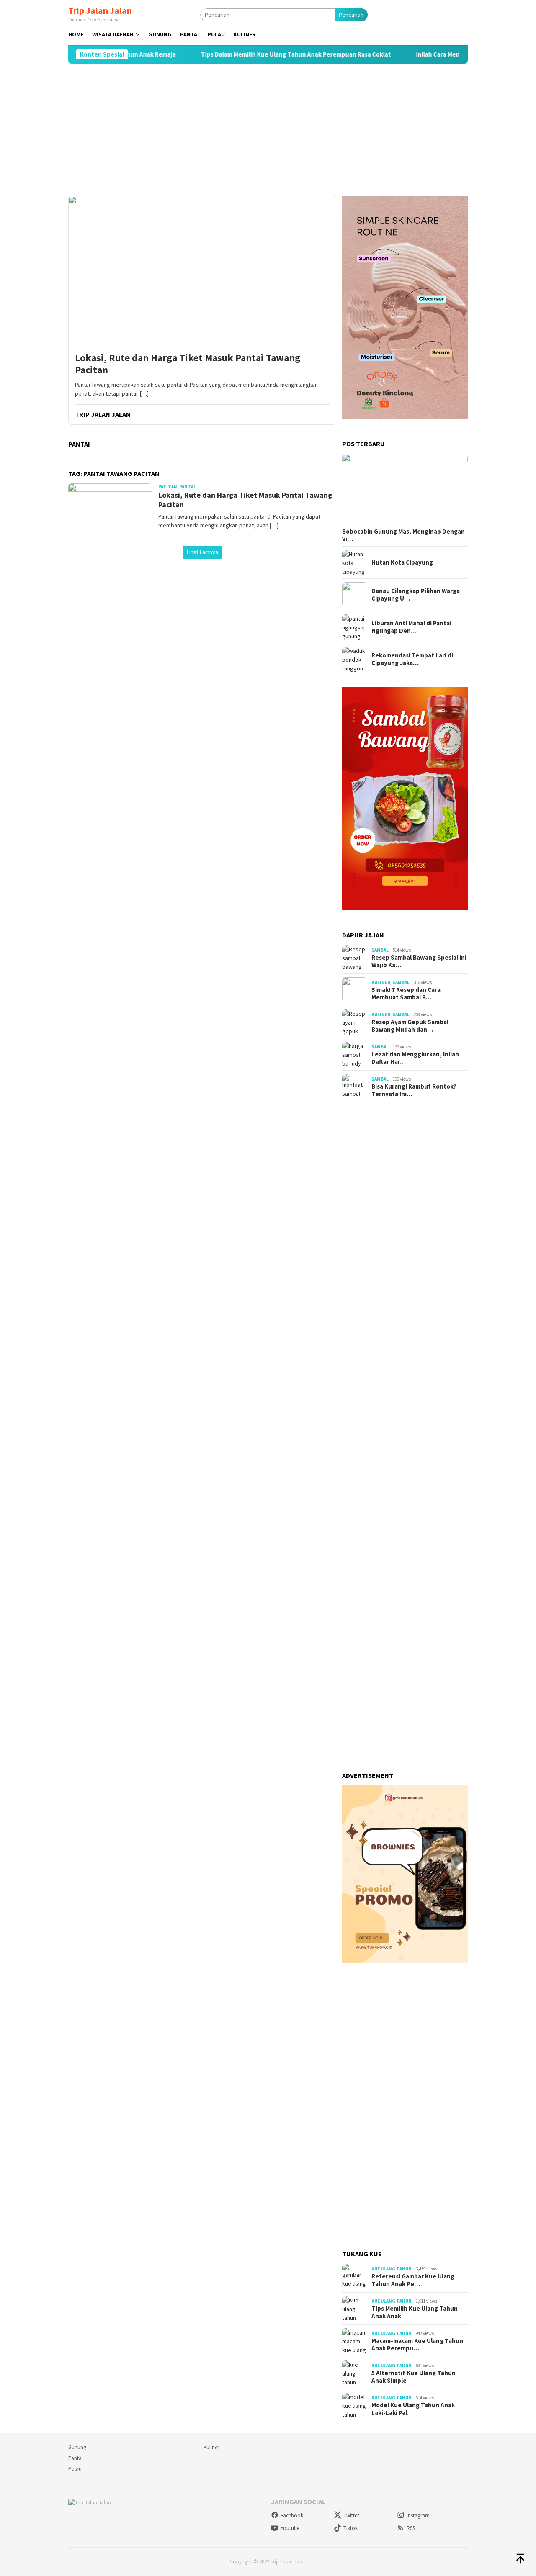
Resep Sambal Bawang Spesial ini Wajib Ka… (419, 961)
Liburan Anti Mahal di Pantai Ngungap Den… (411, 627)
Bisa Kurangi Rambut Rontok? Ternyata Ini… (414, 1090)
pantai (187, 487)
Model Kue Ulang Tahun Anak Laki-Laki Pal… (413, 2409)
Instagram (418, 2516)
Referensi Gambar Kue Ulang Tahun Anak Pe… (413, 2280)
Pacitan (168, 487)
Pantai (76, 2458)
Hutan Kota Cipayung (402, 562)
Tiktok (350, 2528)
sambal (380, 950)
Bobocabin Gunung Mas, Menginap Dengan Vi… (403, 535)
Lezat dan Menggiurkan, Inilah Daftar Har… (415, 1058)
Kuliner (381, 982)
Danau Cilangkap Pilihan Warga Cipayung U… (416, 595)
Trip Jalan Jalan (100, 10)
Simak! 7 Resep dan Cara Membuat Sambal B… (406, 994)
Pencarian (351, 15)
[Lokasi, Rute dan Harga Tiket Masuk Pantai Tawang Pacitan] (202, 271)
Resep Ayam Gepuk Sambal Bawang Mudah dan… (410, 1026)
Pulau (75, 2469)
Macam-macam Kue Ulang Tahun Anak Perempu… (417, 2345)
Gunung (77, 2447)
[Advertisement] (268, 130)
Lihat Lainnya (202, 552)
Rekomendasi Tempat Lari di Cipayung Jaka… (412, 659)
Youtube (290, 2528)
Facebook (292, 2516)
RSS (411, 2528)
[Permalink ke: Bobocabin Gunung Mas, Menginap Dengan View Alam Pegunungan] (405, 489)
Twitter (351, 2516)
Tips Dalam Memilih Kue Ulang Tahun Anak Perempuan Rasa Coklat (255, 54)
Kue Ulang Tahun (392, 2269)
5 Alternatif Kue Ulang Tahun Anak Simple (414, 2377)
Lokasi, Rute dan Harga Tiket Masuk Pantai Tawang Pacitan (188, 364)
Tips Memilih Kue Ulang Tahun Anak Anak (415, 2312)
